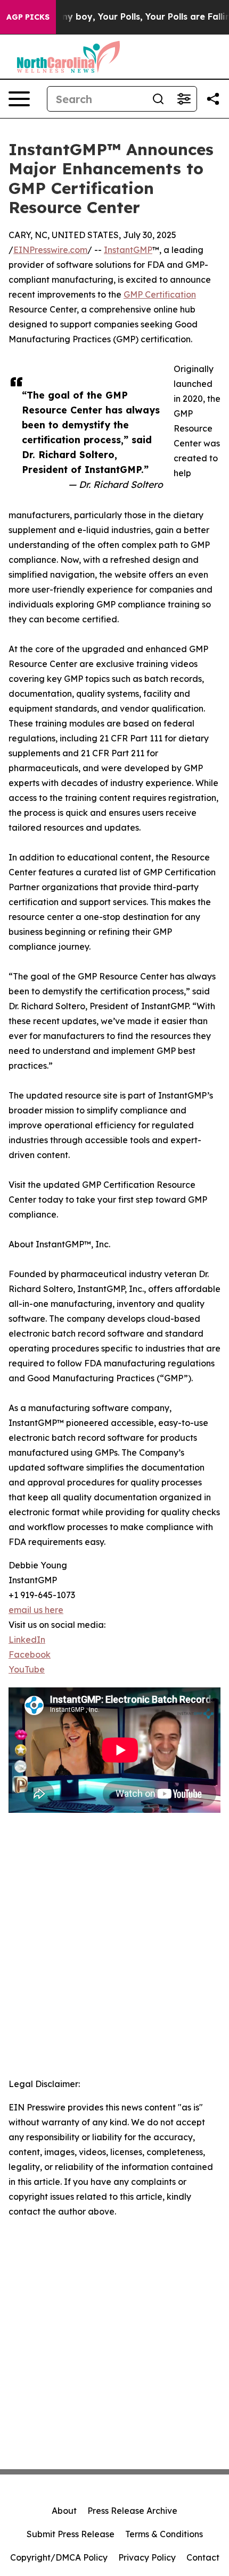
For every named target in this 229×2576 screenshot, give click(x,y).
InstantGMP (128, 250)
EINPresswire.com (50, 250)
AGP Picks (28, 17)
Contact (203, 2557)
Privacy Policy (147, 2557)
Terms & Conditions (164, 2534)
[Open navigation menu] (19, 99)
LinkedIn (27, 1640)
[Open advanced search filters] (184, 99)
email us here (36, 1610)
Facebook (30, 1654)
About (64, 2511)
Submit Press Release (71, 2534)
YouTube (27, 1669)
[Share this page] (213, 99)
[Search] (158, 99)
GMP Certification (160, 294)
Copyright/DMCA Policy (59, 2557)
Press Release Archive (132, 2511)
